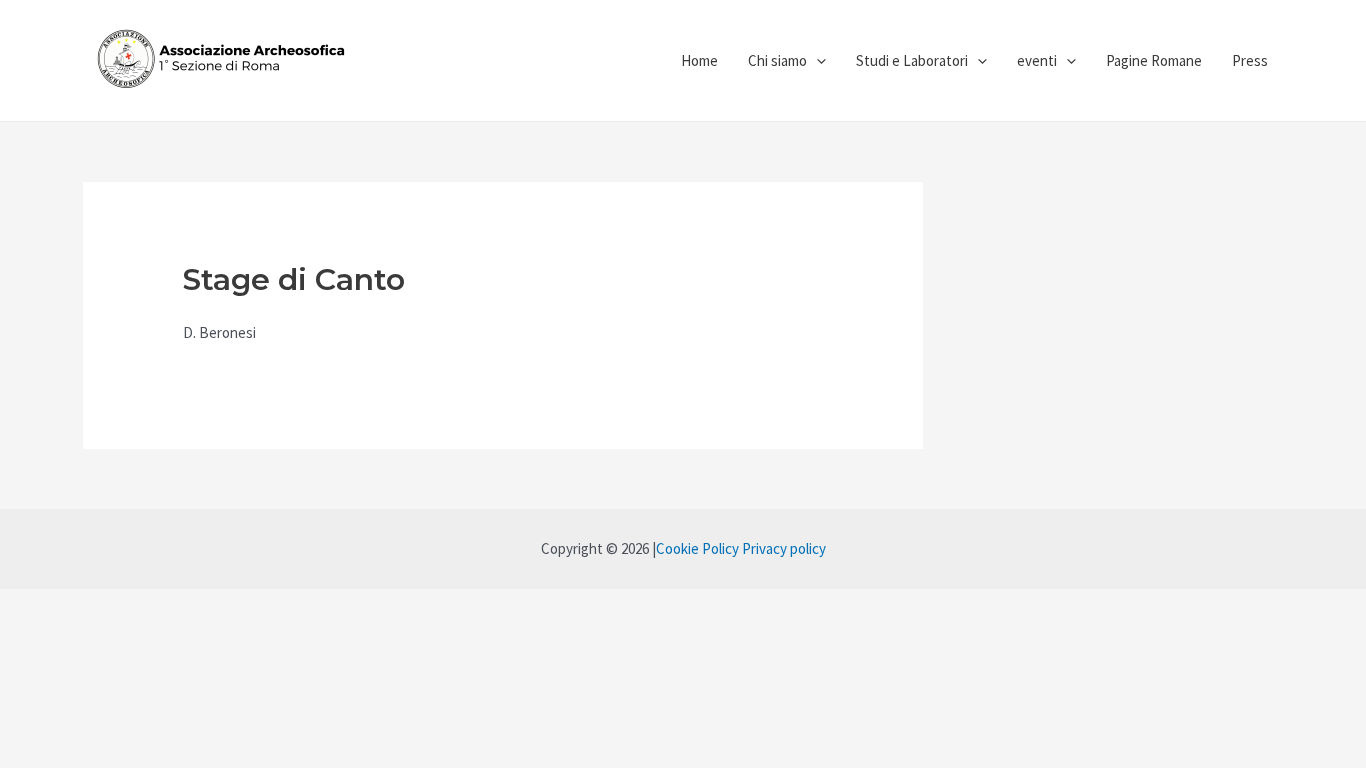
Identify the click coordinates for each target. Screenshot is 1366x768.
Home (699, 60)
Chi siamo (777, 60)
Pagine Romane (1154, 60)
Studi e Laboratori (912, 60)
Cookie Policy (697, 548)
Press (1250, 60)
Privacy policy (784, 548)
